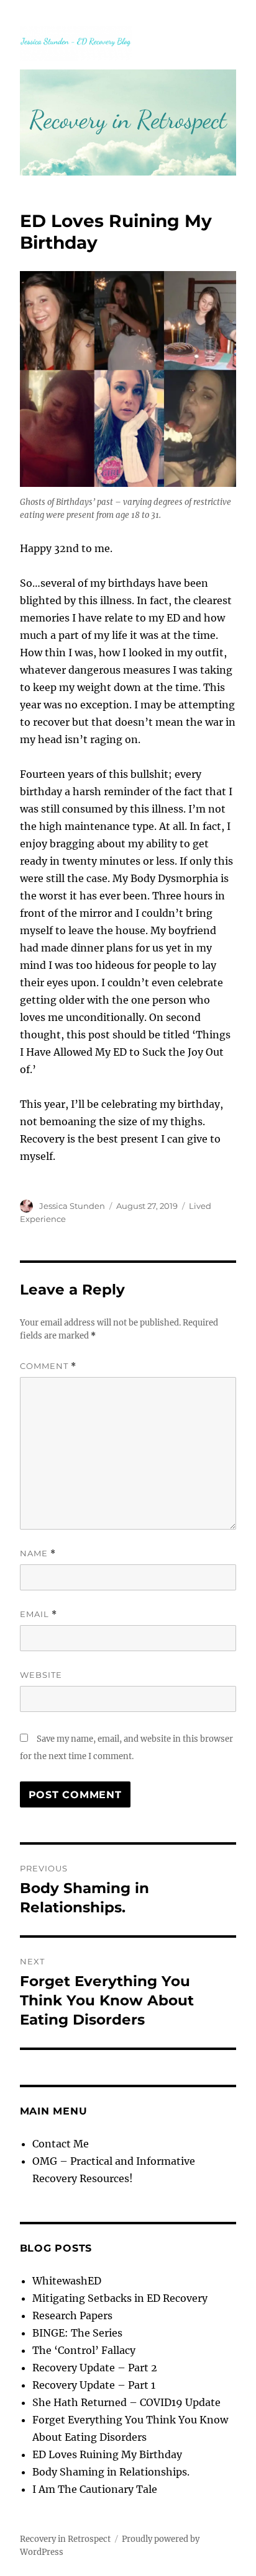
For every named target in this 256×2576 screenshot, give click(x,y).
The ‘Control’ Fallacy (84, 2350)
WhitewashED (67, 2281)
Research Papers (72, 2315)
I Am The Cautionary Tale (95, 2489)
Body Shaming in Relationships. (111, 2472)
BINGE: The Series (77, 2333)
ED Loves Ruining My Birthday (107, 2454)
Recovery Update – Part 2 (95, 2368)
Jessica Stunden (72, 1206)
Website (41, 1675)
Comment (48, 1366)
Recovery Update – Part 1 (94, 2385)
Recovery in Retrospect (65, 2539)
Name (38, 1553)
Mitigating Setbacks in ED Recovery (120, 2298)
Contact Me (61, 2144)
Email (39, 1614)
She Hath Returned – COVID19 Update (126, 2402)
